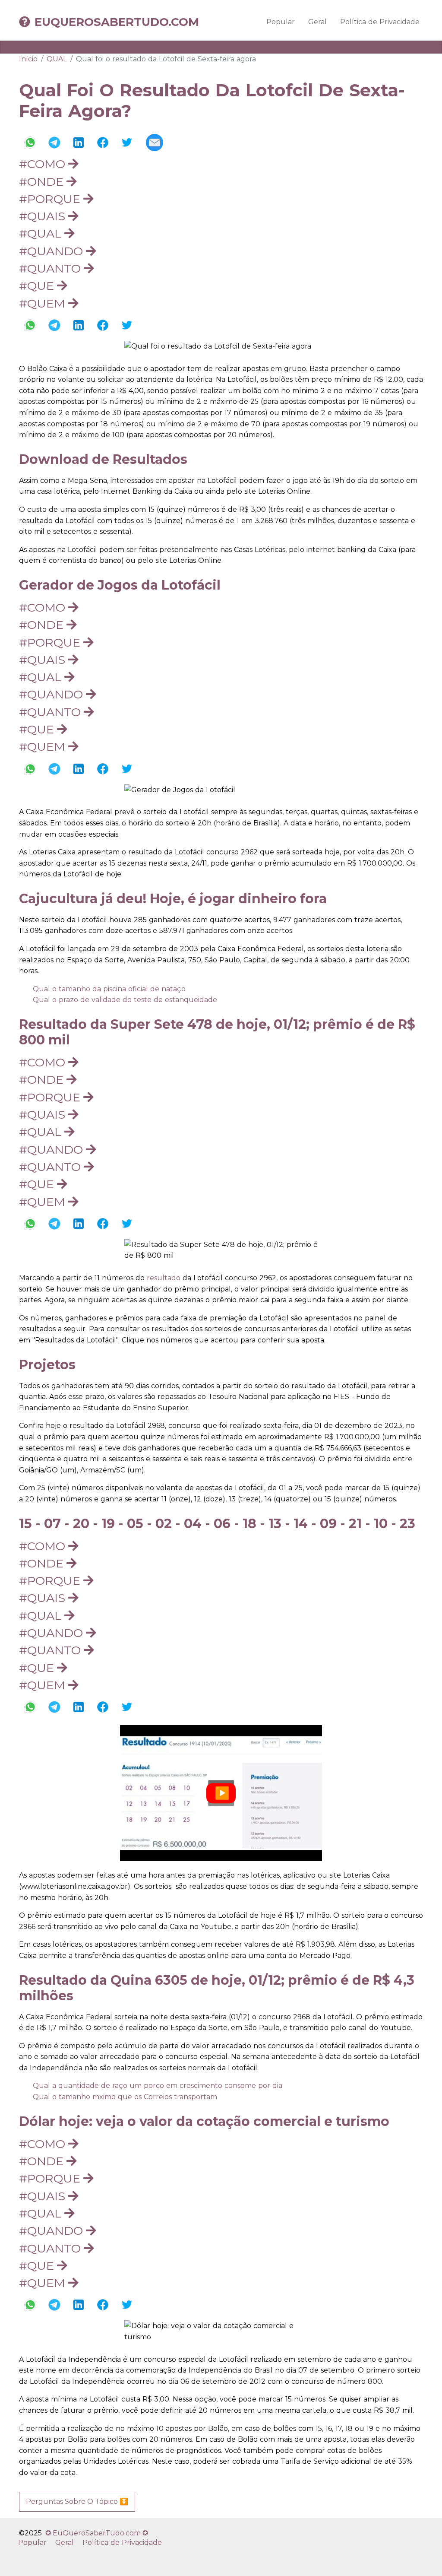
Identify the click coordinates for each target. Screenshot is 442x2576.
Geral (317, 22)
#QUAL (42, 233)
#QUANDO (52, 251)
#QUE (38, 286)
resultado (164, 1278)
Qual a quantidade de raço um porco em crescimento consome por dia (158, 2086)
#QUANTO (51, 268)
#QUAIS (44, 216)
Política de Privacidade (380, 22)
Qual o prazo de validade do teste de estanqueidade (125, 1000)
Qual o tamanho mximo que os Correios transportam (125, 2097)
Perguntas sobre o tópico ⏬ (77, 2501)
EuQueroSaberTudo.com (117, 22)
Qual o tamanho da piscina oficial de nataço (109, 989)
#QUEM (44, 303)
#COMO (44, 164)
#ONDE (43, 182)
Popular (281, 22)
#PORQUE (51, 199)
